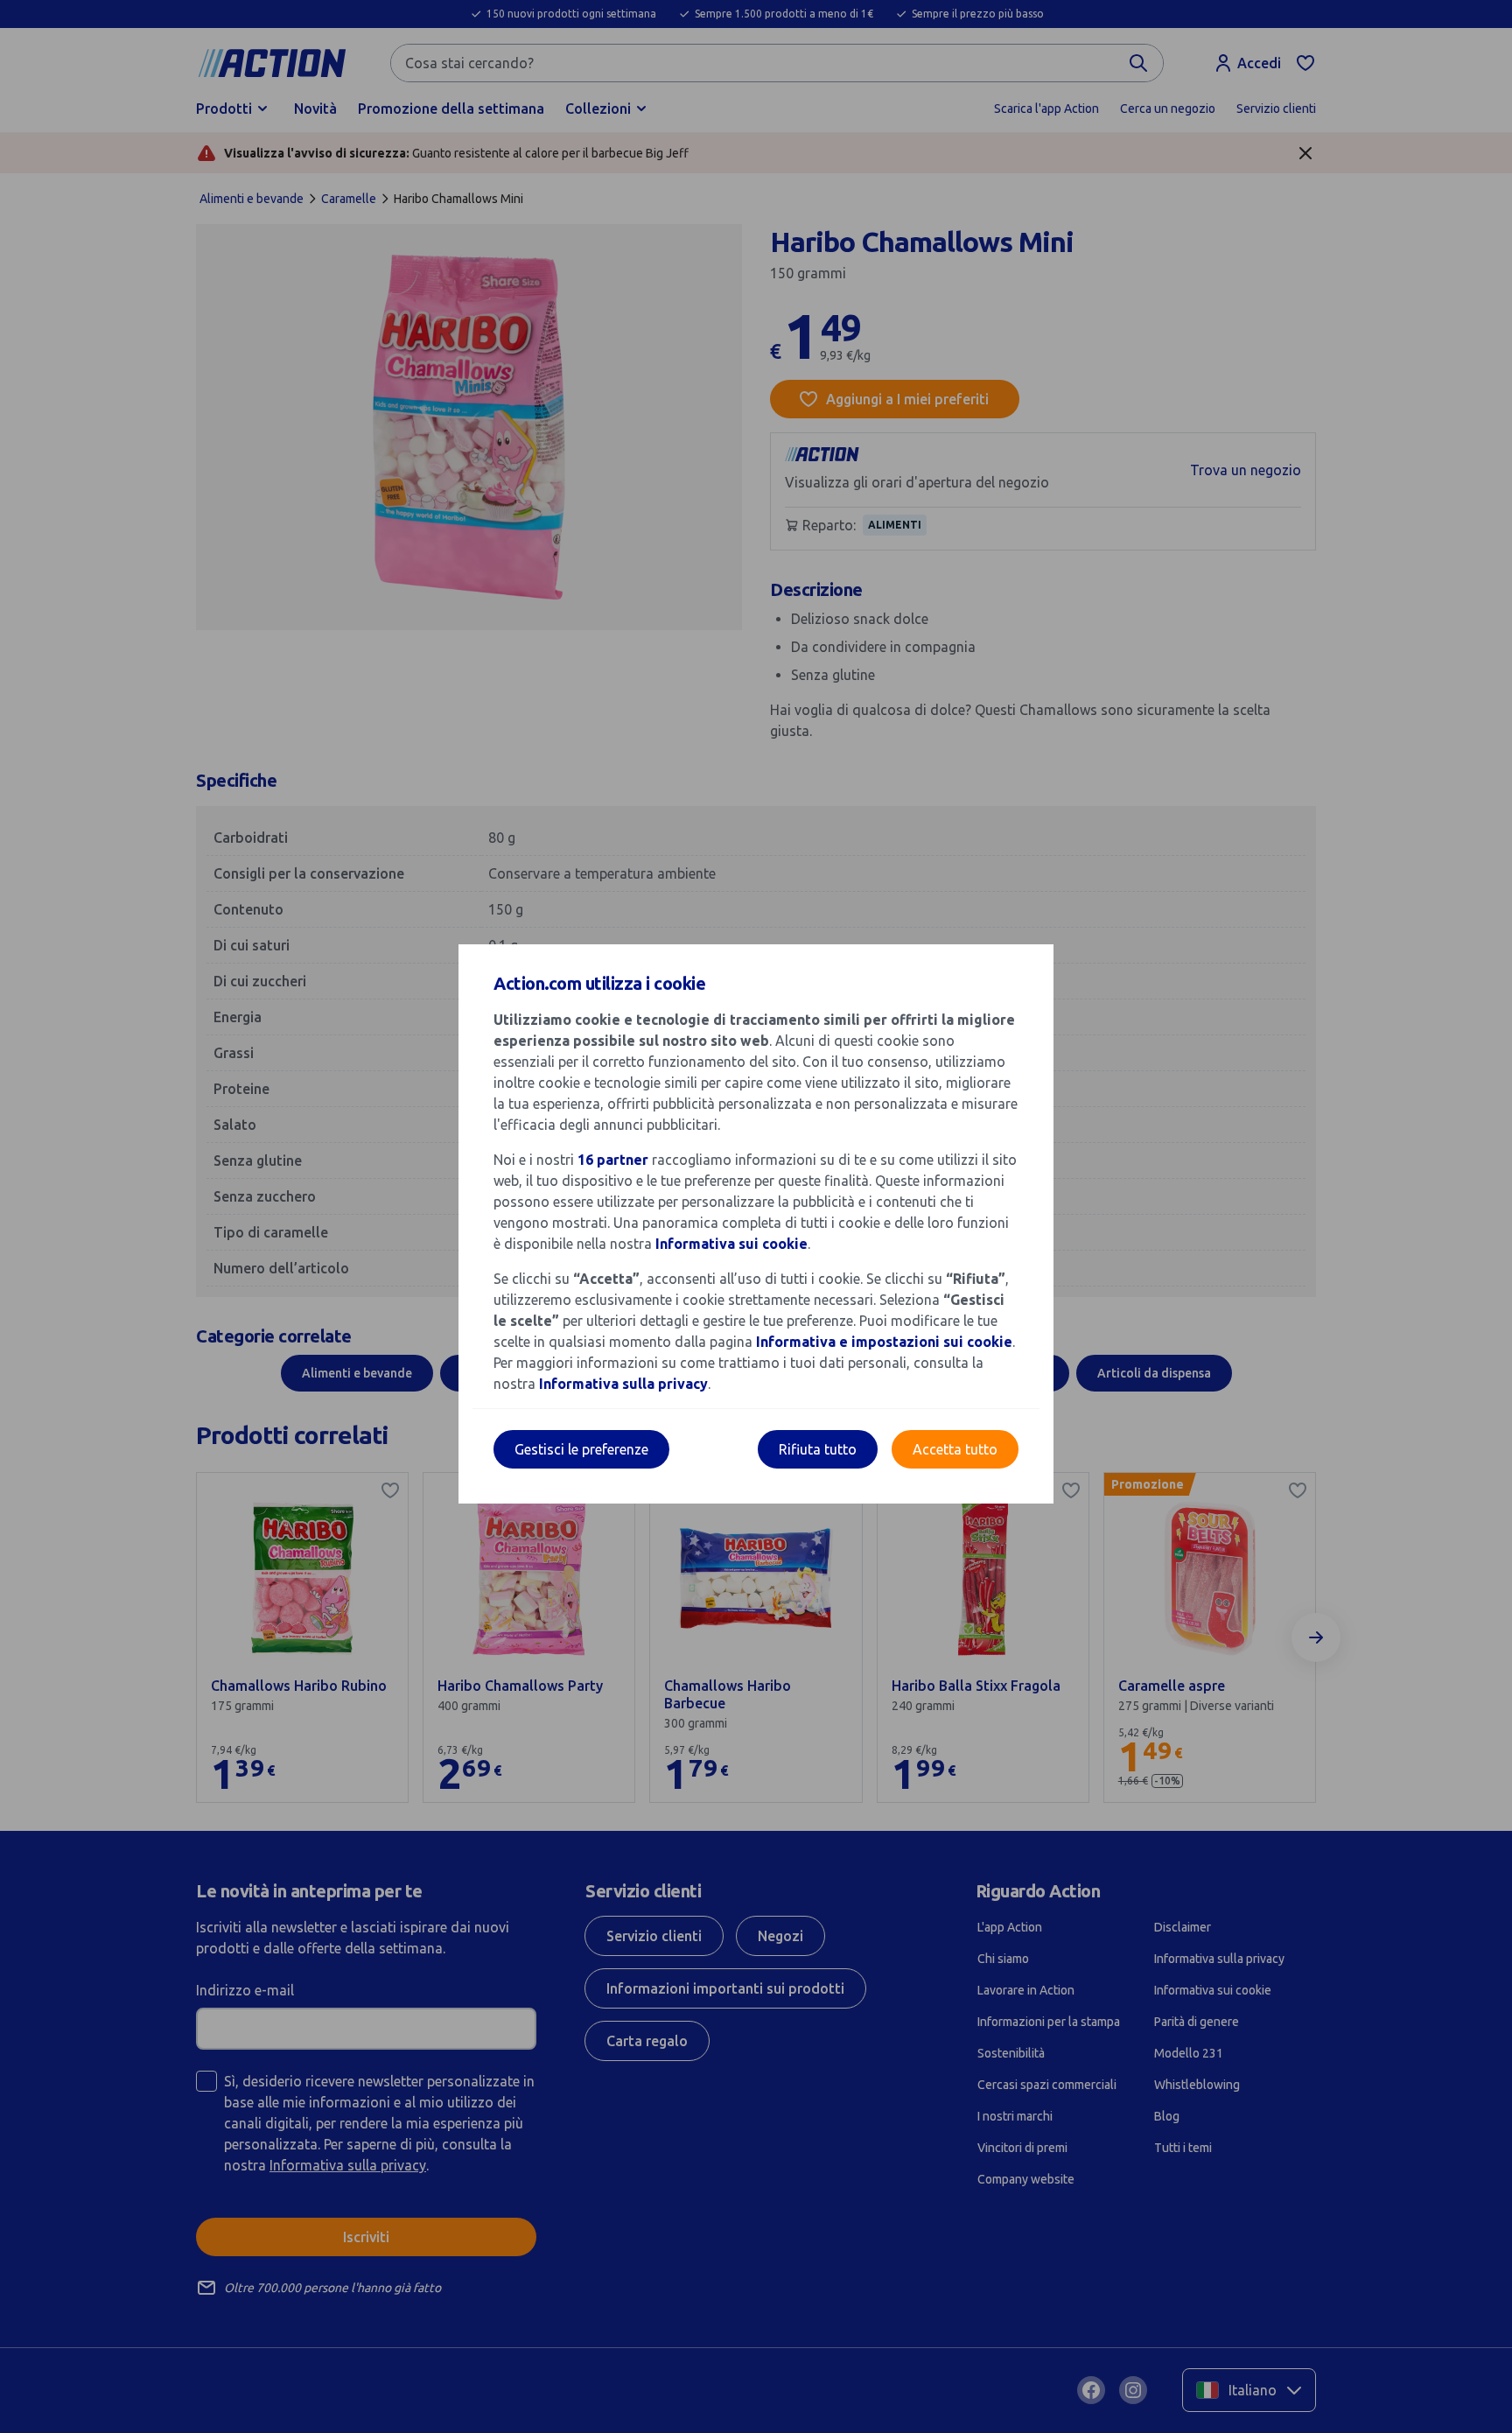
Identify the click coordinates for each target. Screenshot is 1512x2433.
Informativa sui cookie (731, 1244)
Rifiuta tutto (818, 1449)
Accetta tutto (955, 1449)
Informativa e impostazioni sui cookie (884, 1342)
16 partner (613, 1160)
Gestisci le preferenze (581, 1449)
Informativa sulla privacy (623, 1384)
